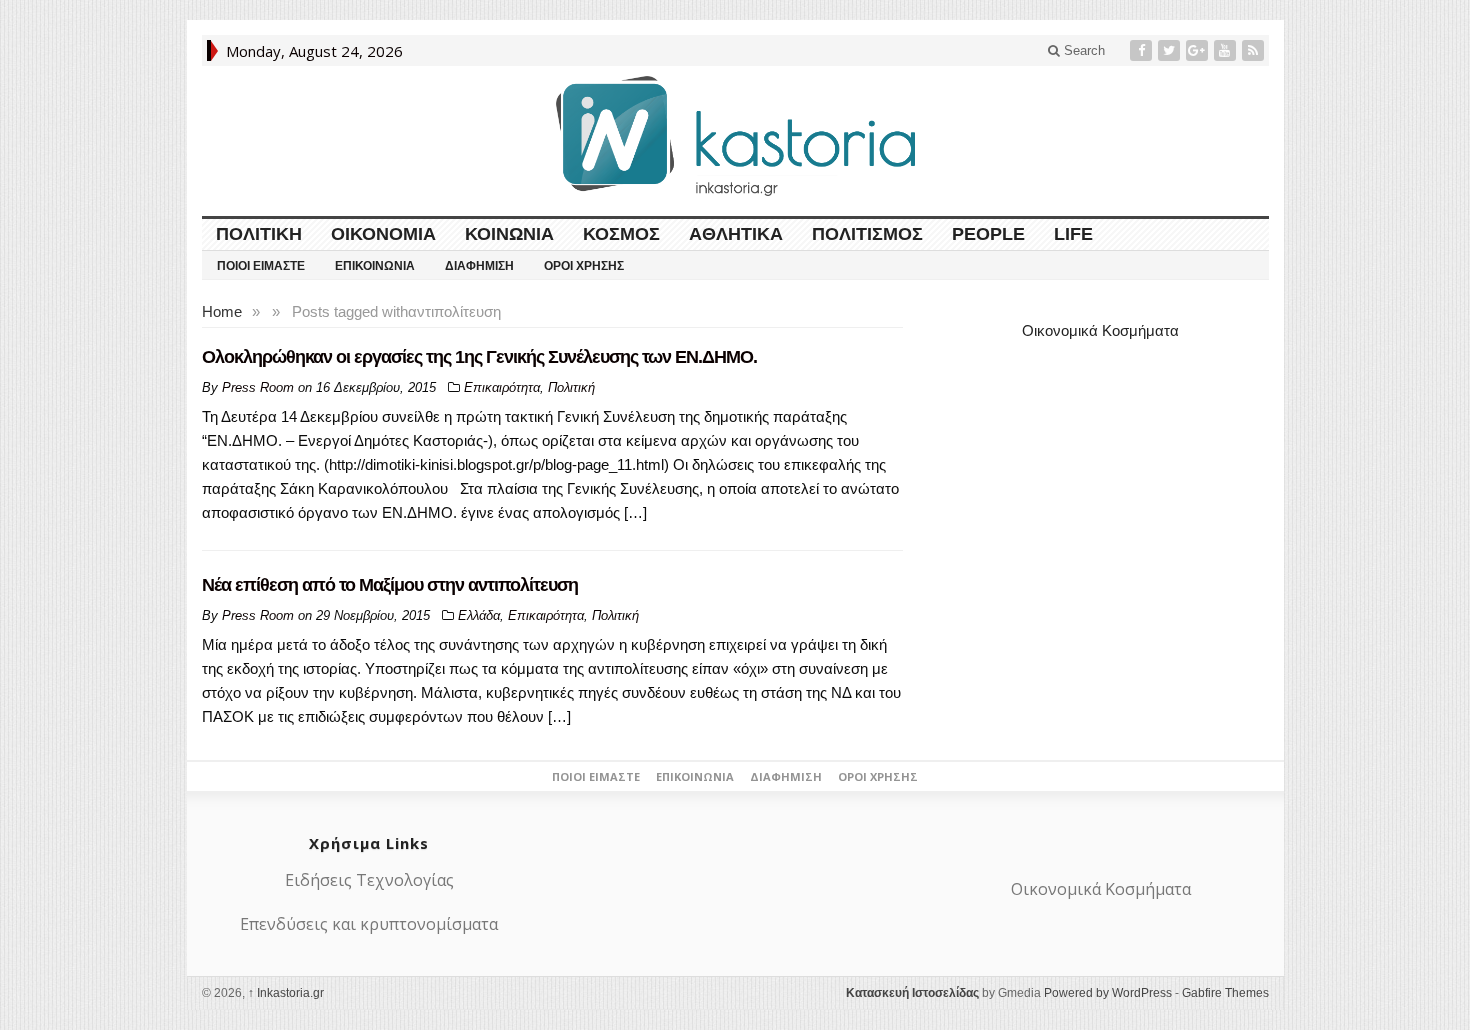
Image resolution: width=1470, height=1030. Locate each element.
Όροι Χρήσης (584, 266)
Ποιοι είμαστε (261, 266)
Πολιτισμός (867, 234)
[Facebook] (1143, 50)
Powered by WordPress (1108, 993)
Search (1082, 50)
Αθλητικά (736, 234)
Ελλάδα (479, 615)
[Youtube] (1227, 50)
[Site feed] (1255, 50)
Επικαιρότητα (502, 387)
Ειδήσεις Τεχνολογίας (369, 880)
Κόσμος (621, 234)
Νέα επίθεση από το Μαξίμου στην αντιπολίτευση (390, 585)
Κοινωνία (509, 234)
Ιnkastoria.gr (286, 993)
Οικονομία (383, 234)
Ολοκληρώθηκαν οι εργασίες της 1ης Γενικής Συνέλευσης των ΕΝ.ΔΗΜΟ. (479, 357)
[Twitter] (1171, 50)
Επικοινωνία (375, 266)
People (988, 234)
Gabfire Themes (1225, 993)
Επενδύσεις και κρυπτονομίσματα (369, 924)
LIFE (1073, 234)
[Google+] (1199, 50)
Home (222, 311)
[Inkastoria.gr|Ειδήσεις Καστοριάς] (735, 135)
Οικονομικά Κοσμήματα (1100, 330)
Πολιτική (259, 234)
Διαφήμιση (479, 266)
